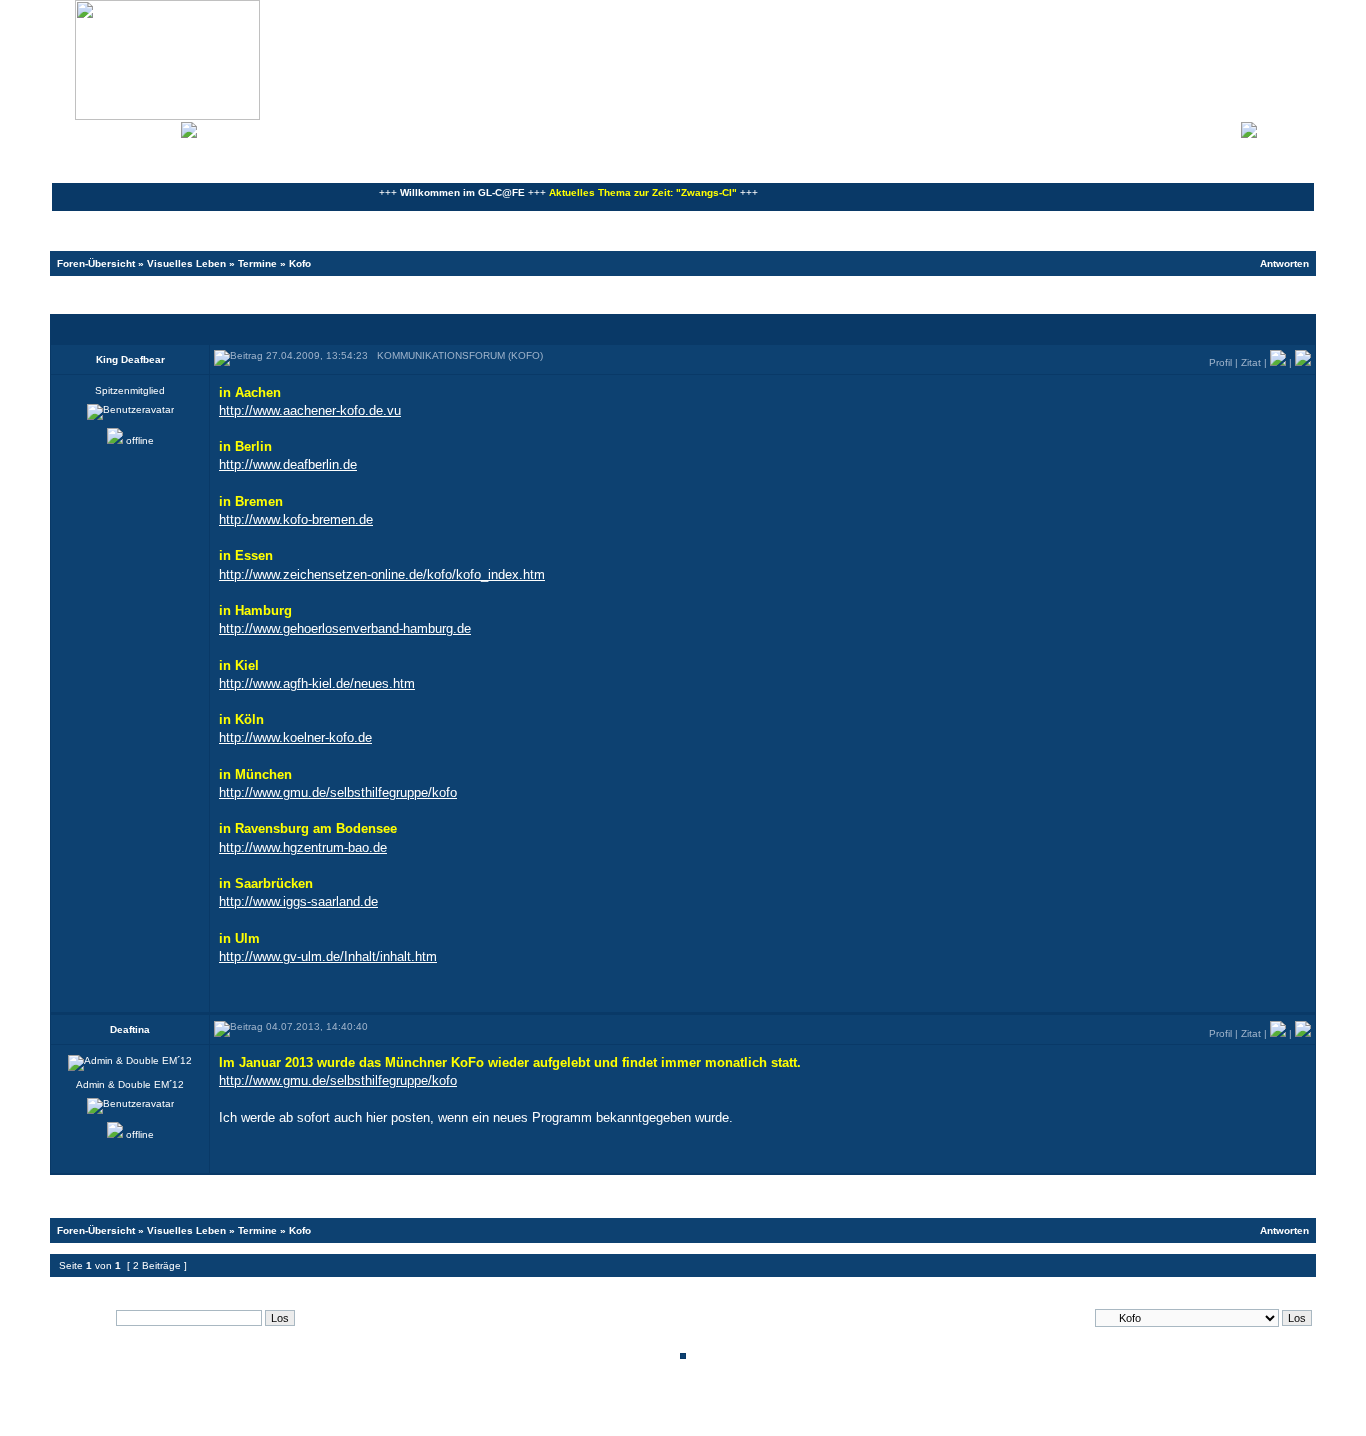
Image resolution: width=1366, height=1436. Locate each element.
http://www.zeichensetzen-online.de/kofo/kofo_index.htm (382, 574)
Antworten (1284, 263)
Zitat (1251, 362)
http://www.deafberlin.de (288, 464)
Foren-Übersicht (96, 263)
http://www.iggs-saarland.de (298, 901)
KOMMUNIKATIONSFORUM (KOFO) (173, 294)
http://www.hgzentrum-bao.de (303, 847)
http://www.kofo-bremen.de (296, 519)
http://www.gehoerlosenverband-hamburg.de (345, 628)
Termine (257, 263)
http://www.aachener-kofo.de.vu (310, 410)
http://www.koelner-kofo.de (295, 737)
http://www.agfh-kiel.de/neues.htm (317, 683)
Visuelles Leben (186, 263)
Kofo (300, 263)
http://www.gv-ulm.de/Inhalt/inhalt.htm (328, 956)
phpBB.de (752, 1419)
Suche (159, 128)
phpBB (615, 1408)
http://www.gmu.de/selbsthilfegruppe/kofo (338, 792)
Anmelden (1286, 128)
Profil (1220, 362)
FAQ (124, 128)
